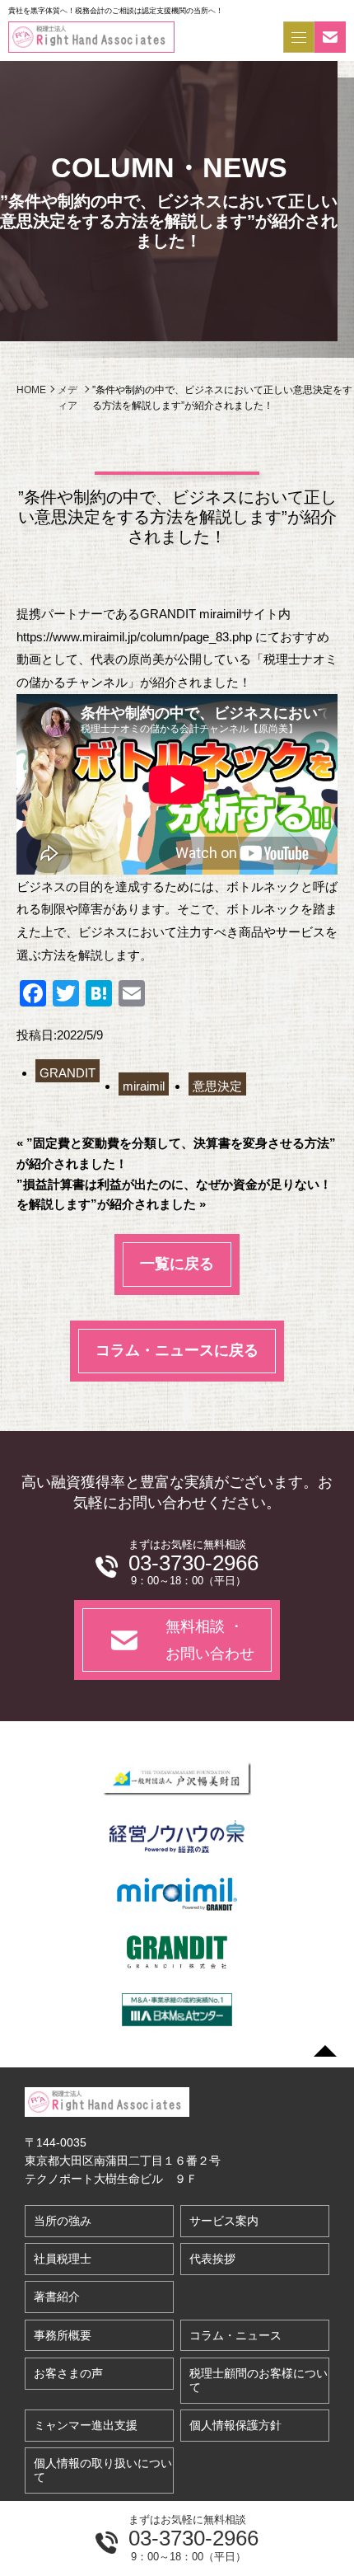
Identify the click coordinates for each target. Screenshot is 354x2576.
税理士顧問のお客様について (259, 2380)
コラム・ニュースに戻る (177, 1350)
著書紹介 (57, 2297)
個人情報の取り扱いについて (103, 2470)
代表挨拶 (212, 2259)
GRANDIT (68, 1073)
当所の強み (63, 2221)
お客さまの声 (68, 2373)
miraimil (144, 1086)
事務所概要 (63, 2335)
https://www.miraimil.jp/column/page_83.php (134, 637)
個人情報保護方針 (235, 2425)
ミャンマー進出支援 (86, 2425)
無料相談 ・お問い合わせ (210, 1640)
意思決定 (217, 1086)
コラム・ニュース (235, 2335)
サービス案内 (224, 2221)
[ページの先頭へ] (325, 2051)
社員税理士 (63, 2259)
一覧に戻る (177, 1264)
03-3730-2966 (193, 2538)
